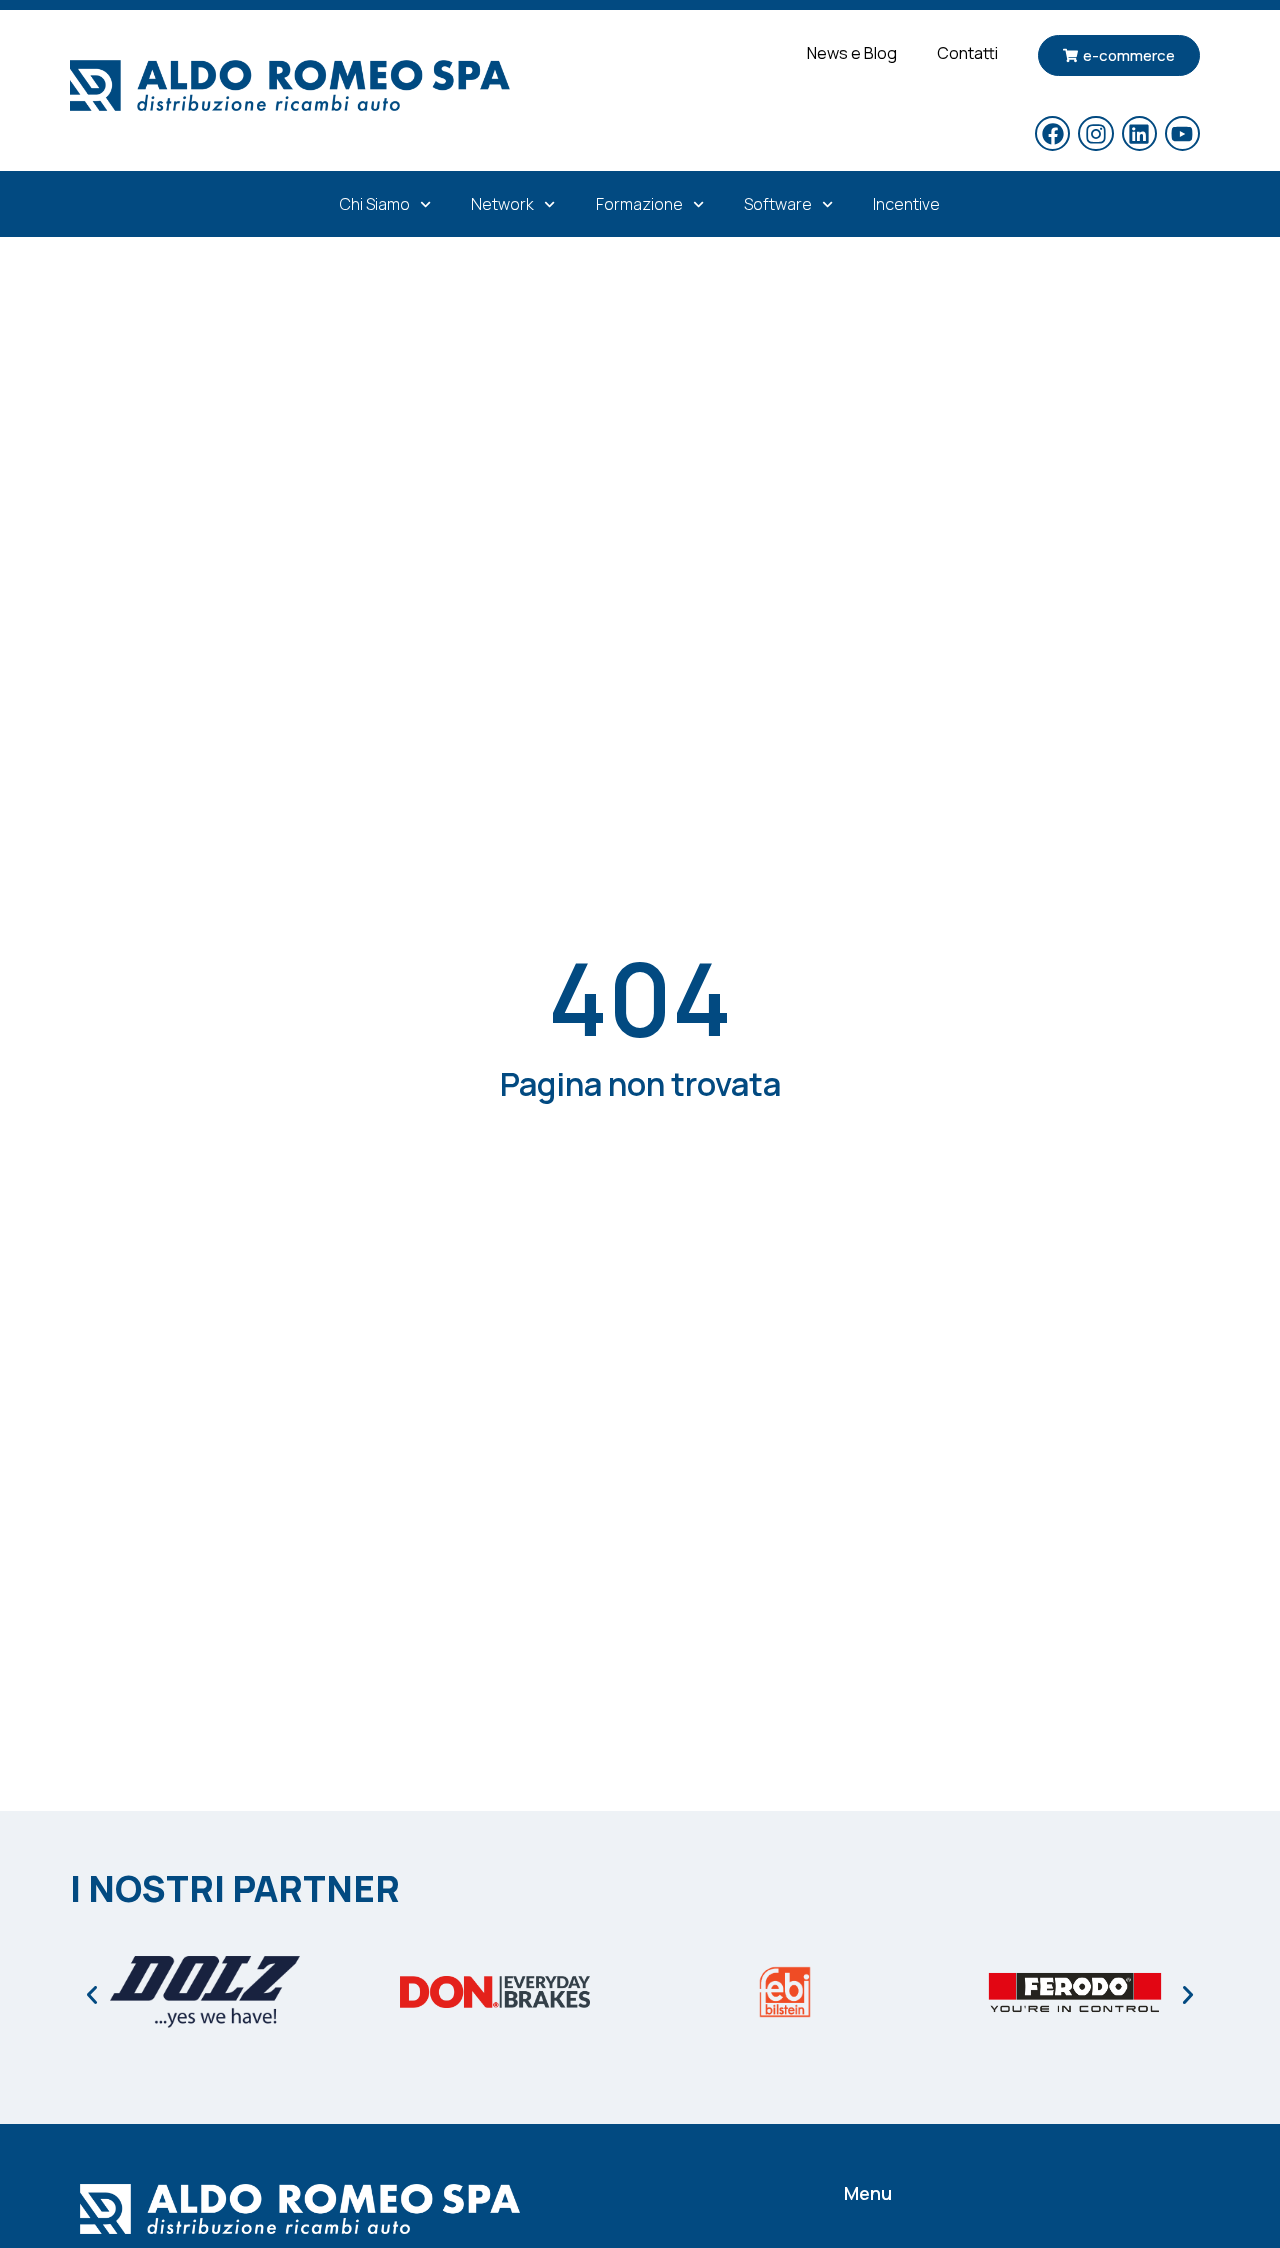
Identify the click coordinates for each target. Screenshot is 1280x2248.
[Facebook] (1052, 133)
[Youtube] (1182, 133)
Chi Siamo (375, 204)
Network (502, 204)
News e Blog (852, 53)
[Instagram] (1095, 133)
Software (778, 204)
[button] (92, 1995)
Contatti (967, 53)
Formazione (639, 204)
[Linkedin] (1139, 133)
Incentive (906, 204)
